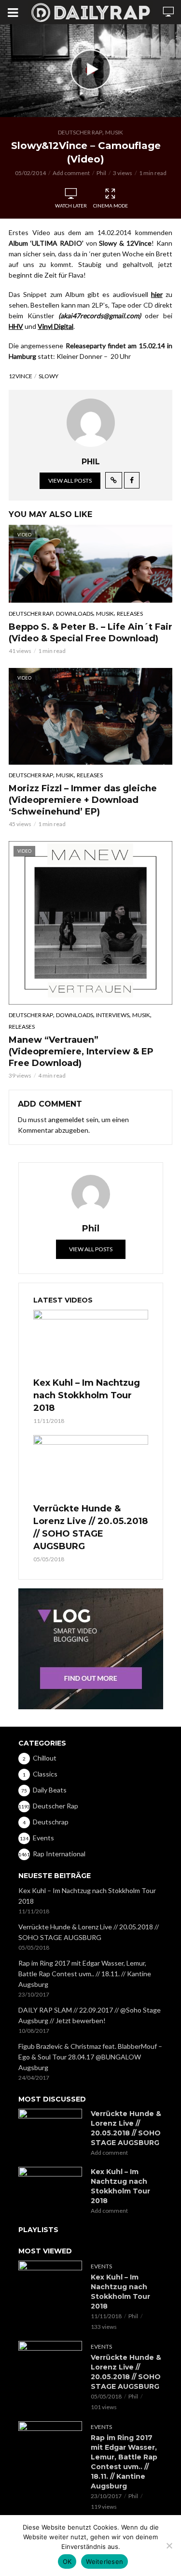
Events (101, 2266)
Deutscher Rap (80, 132)
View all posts (70, 481)
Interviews (113, 1015)
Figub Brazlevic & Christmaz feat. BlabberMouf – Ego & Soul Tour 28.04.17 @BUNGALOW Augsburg (90, 2057)
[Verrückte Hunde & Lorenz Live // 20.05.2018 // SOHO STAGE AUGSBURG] (91, 1467)
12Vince (21, 376)
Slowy (49, 376)
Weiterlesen (104, 2561)
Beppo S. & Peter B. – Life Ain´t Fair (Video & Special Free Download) (90, 633)
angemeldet (66, 1119)
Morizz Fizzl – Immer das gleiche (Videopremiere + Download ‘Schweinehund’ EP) (83, 800)
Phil (101, 173)
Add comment (71, 173)
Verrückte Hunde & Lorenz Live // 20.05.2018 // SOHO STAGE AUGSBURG (90, 1527)
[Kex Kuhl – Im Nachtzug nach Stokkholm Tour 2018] (91, 1342)
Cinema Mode (111, 206)
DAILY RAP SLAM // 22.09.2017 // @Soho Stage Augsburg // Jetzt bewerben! (90, 2015)
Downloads (75, 614)
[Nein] (169, 2546)
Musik (114, 132)
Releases (130, 614)
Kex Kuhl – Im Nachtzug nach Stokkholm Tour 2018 (87, 1395)
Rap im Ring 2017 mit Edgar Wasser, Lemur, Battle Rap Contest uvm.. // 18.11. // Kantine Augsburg (85, 1974)
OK (67, 2561)
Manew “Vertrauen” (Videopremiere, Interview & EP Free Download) (81, 1051)
